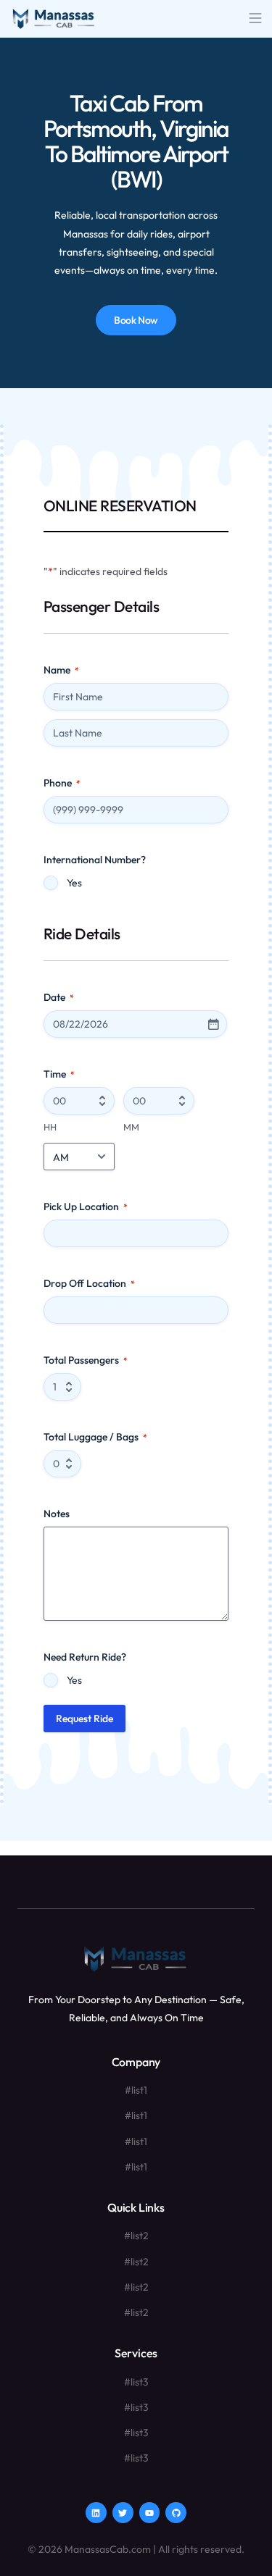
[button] (255, 19)
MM (131, 1127)
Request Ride (85, 1719)
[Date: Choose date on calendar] (213, 1024)
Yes (74, 883)
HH (50, 1127)
